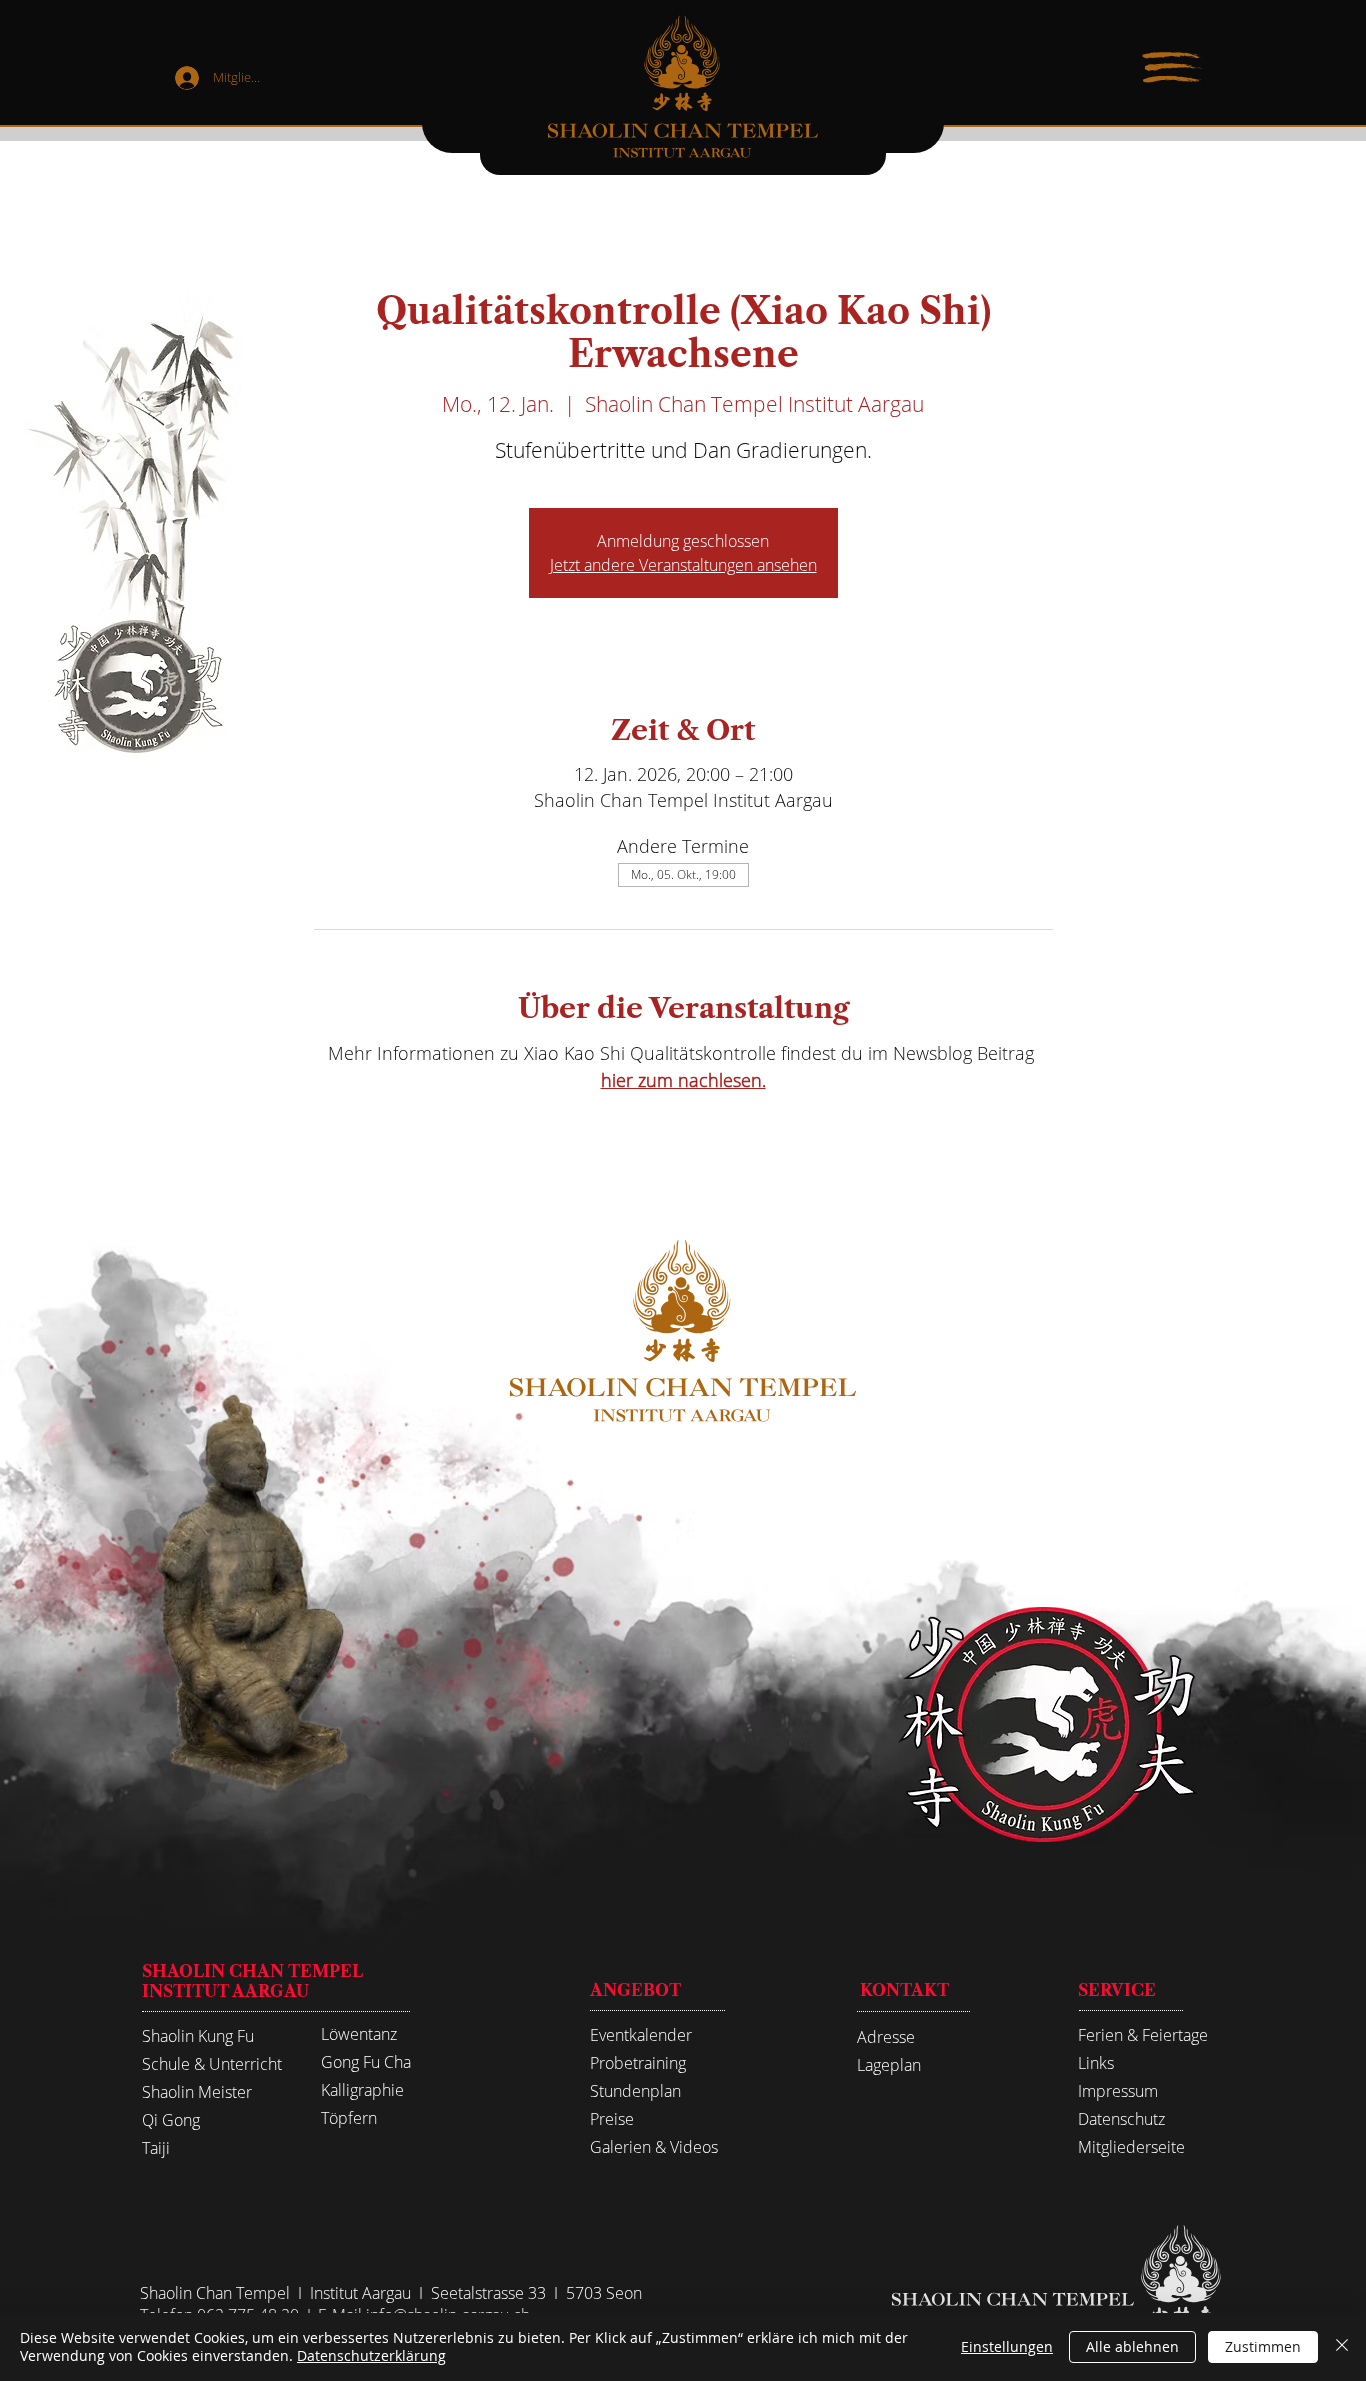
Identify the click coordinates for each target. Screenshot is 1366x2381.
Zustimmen (1263, 2346)
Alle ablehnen (1132, 2346)
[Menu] (1172, 68)
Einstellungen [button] (1007, 2346)
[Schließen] (1342, 2347)
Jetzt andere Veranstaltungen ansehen (683, 565)
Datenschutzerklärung (371, 2355)
